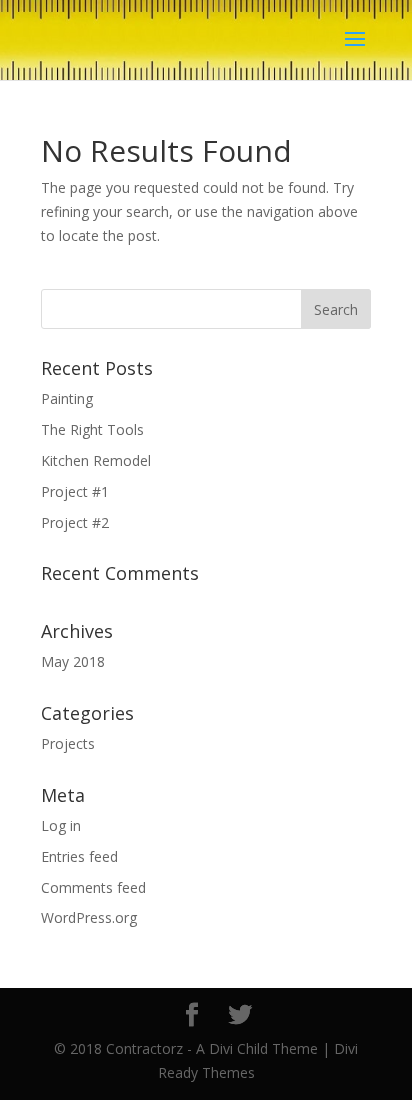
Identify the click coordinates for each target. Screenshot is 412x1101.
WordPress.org (89, 917)
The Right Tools (92, 429)
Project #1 (75, 491)
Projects (68, 743)
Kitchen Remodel (96, 460)
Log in (61, 825)
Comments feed (93, 887)
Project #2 (75, 522)
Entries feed (79, 856)
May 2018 (73, 661)
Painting (67, 398)
